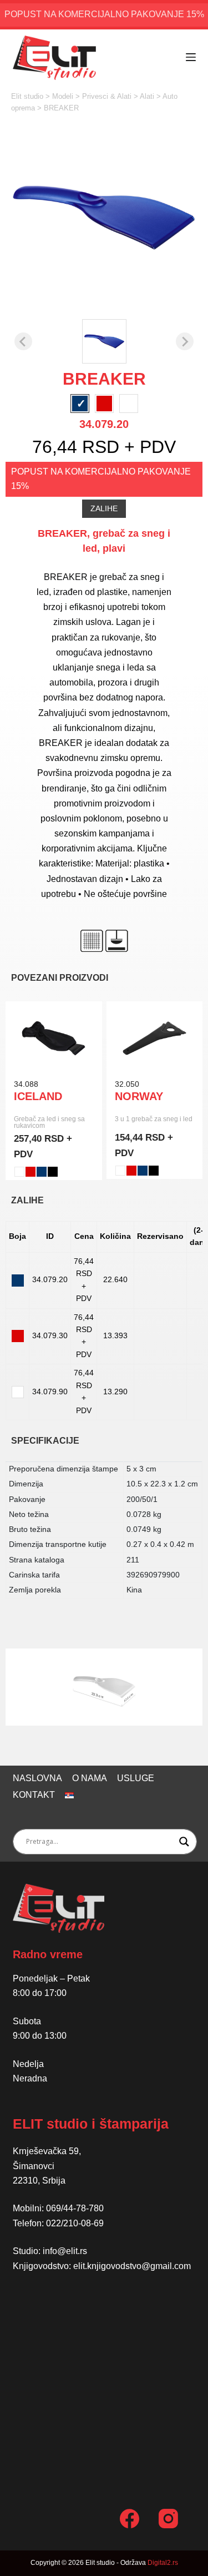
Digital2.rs (163, 2563)
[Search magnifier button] (184, 1842)
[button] (104, 341)
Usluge (136, 1778)
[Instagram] (168, 2519)
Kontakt (34, 1795)
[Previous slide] (23, 341)
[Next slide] (185, 341)
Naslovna (37, 1778)
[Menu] (191, 57)
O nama (90, 1778)
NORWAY (139, 1096)
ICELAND (38, 1096)
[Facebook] (130, 2519)
